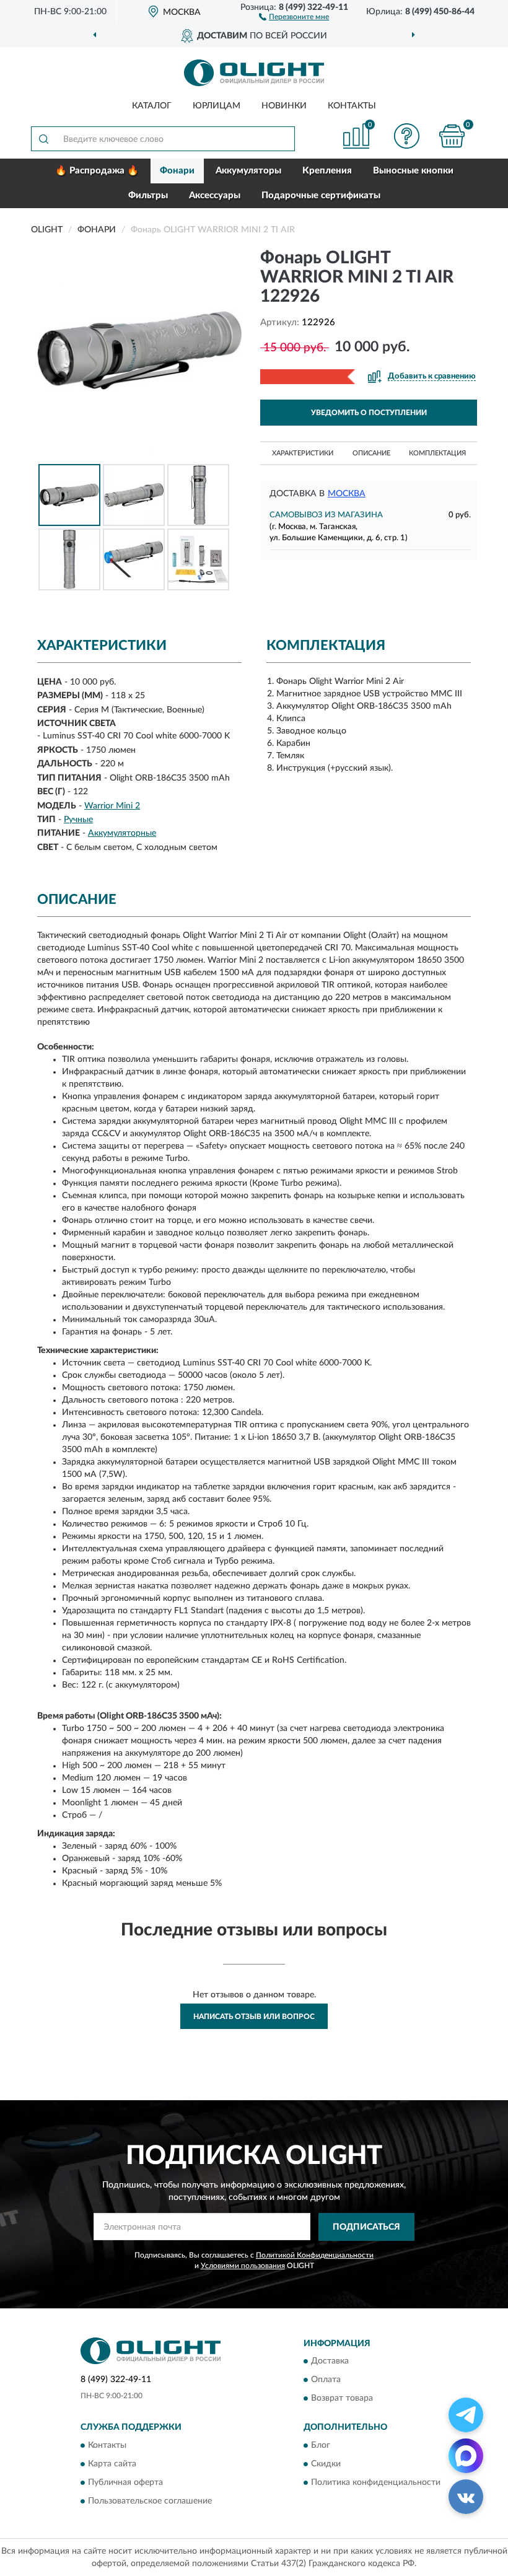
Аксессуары (215, 195)
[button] (294, 16)
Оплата (326, 2380)
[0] (452, 136)
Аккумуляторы (248, 171)
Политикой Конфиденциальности (315, 2255)
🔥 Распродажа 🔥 (97, 171)
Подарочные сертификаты (321, 195)
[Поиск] (43, 139)
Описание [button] (371, 453)
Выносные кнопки (413, 171)
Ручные (78, 820)
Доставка (330, 2362)
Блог (321, 2445)
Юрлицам (217, 106)
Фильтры (148, 195)
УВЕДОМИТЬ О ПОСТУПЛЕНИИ (369, 413)
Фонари (177, 171)
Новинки (284, 106)
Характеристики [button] (303, 453)
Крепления (327, 171)
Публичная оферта (125, 2482)
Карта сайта (112, 2464)
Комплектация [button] (437, 453)
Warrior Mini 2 (112, 806)
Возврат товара (342, 2399)
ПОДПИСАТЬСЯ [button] (366, 2227)
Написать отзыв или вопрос (254, 2017)
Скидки (326, 2464)
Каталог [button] (152, 106)
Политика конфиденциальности (376, 2482)
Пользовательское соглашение (150, 2501)
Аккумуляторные (122, 833)
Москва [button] (347, 494)
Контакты (352, 106)
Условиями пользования (243, 2266)
